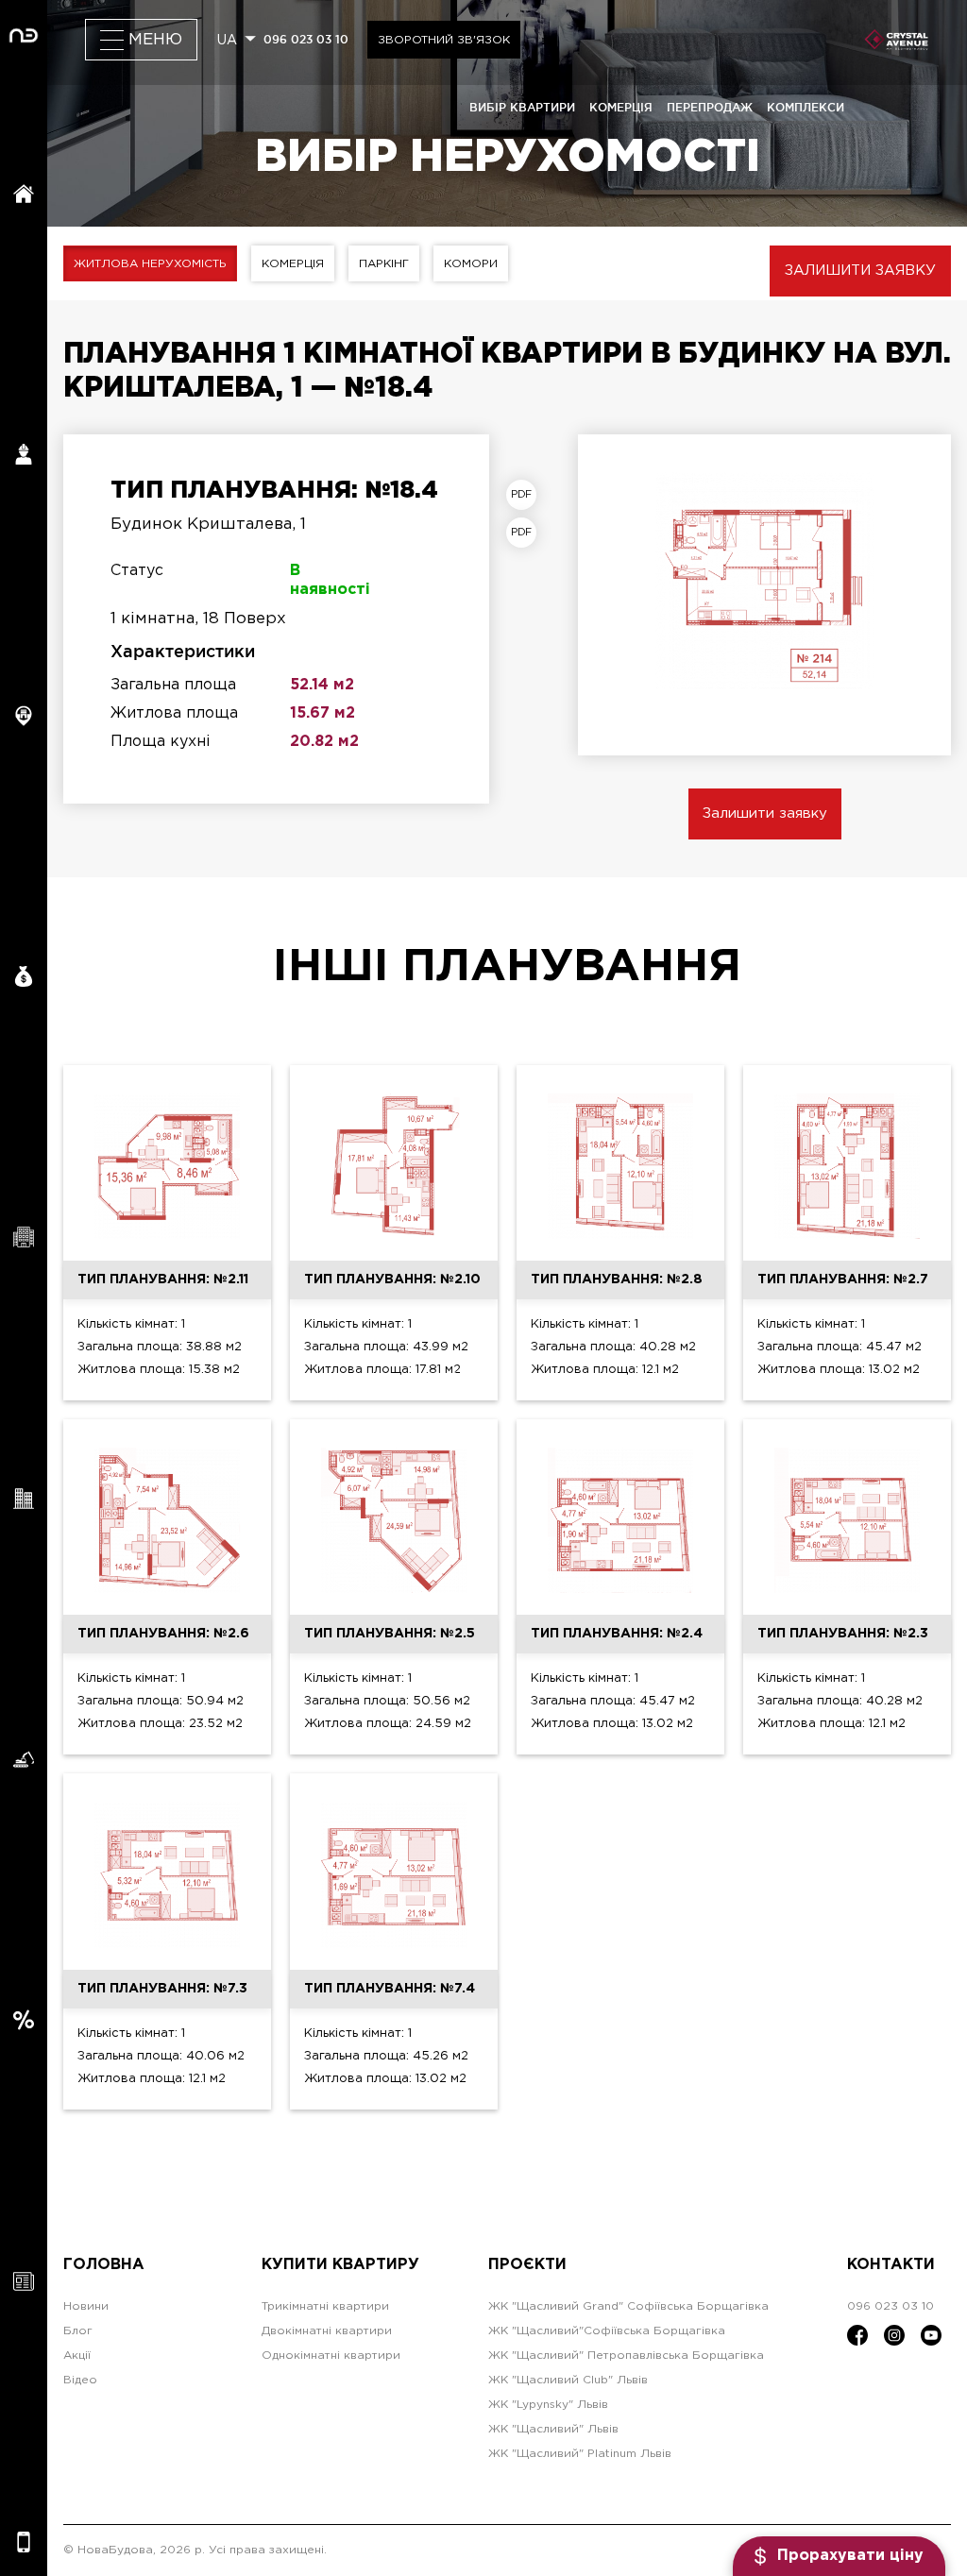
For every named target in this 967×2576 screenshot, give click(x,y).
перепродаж (710, 107)
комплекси (806, 107)
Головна (104, 2265)
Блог (78, 2331)
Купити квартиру (340, 2265)
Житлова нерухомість (150, 264)
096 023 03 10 (306, 39)
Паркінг (384, 264)
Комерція (293, 264)
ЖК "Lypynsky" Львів (548, 2405)
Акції (77, 2356)
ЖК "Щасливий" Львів (553, 2429)
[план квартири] (526, 495)
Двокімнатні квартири (327, 2331)
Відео (80, 2380)
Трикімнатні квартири (325, 2306)
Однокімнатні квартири (331, 2356)
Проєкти (527, 2265)
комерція (621, 107)
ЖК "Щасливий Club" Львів (568, 2380)
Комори (471, 264)
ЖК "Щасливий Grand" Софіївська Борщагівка (628, 2306)
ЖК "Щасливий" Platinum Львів (580, 2454)
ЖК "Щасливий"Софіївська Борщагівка (607, 2331)
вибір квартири (522, 107)
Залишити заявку (860, 271)
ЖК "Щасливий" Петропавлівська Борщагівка (626, 2356)
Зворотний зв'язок (444, 40)
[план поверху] (526, 533)
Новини (86, 2306)
